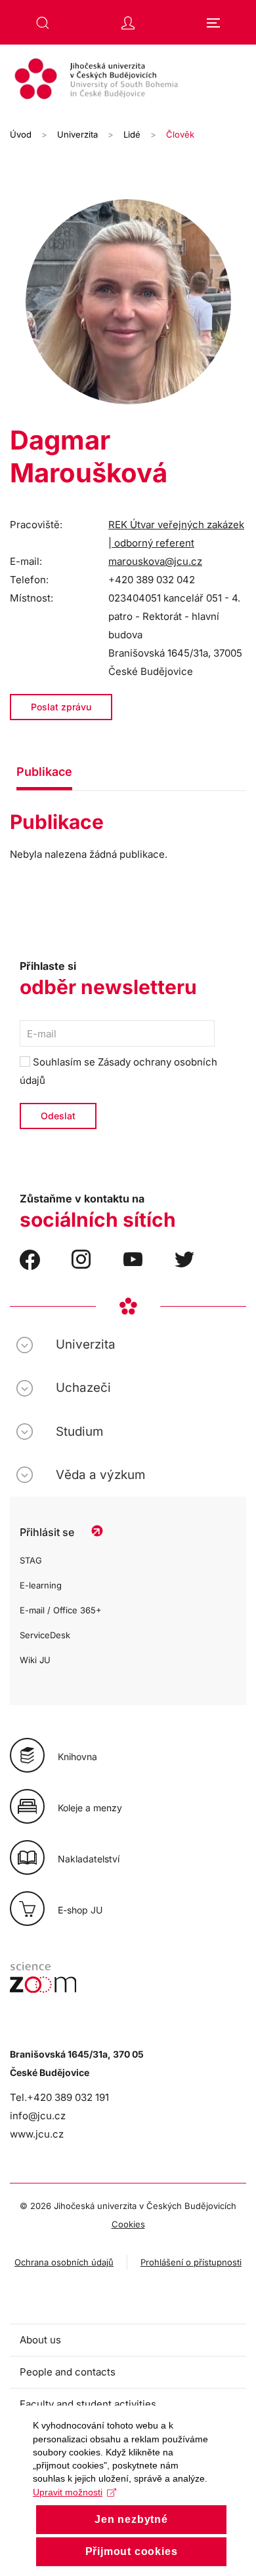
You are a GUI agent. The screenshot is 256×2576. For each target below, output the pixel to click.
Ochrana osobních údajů (64, 2262)
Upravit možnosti (68, 2492)
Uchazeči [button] (83, 1388)
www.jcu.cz (37, 2134)
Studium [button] (79, 1432)
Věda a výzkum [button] (100, 1475)
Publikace (44, 772)
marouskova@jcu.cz (155, 561)
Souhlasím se (118, 1071)
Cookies (128, 2224)
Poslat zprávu (61, 707)
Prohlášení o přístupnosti (191, 2262)
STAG (31, 1560)
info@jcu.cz (38, 2116)
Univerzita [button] (86, 1344)
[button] (43, 23)
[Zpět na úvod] (128, 81)
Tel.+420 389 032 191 (59, 2097)
